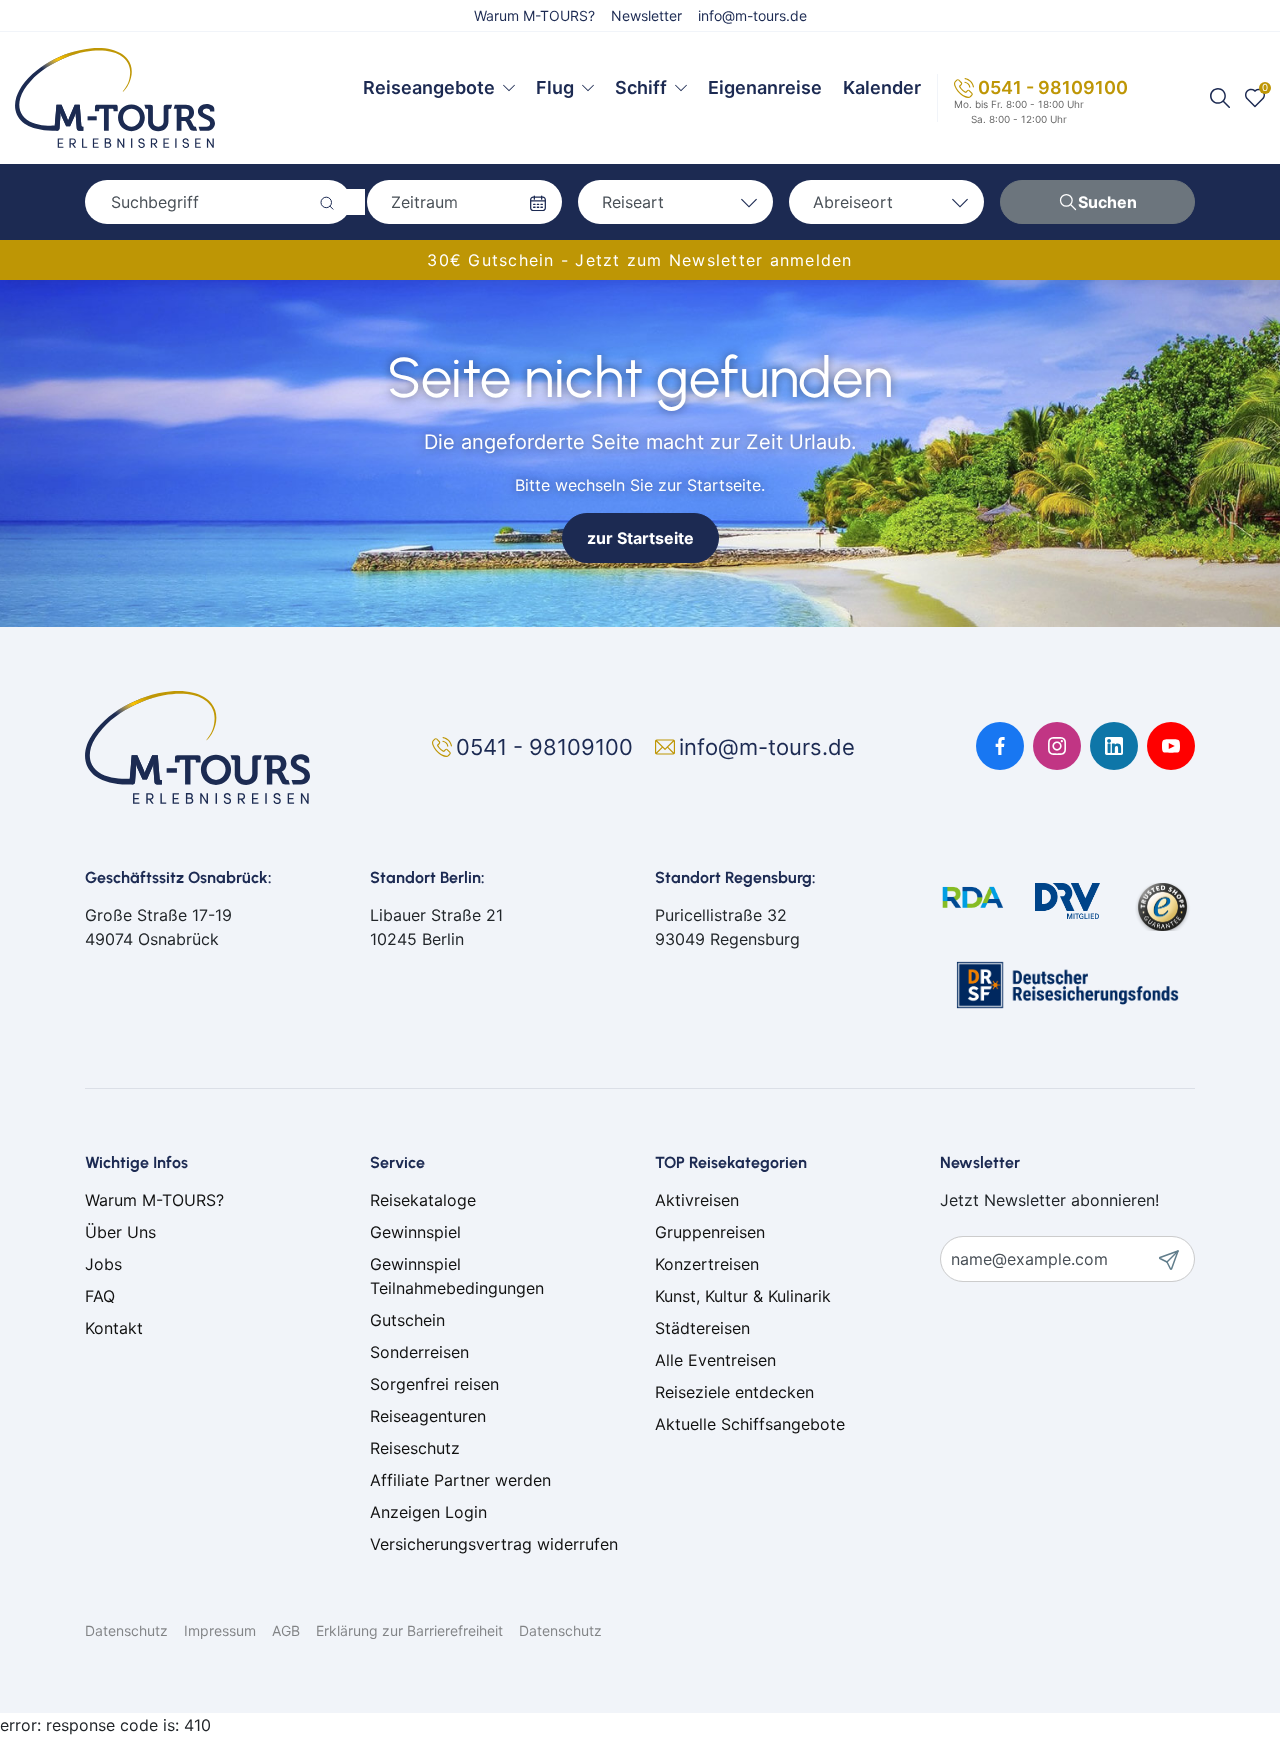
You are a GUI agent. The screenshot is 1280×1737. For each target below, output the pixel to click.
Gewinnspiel (415, 1232)
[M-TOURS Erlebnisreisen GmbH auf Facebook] (1000, 746)
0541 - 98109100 (1053, 87)
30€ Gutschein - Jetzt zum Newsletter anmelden (639, 260)
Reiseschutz (415, 1448)
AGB (286, 1630)
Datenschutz (126, 1630)
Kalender (882, 87)
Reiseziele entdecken (734, 1392)
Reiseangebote (429, 87)
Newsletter (646, 15)
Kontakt (114, 1328)
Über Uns (120, 1232)
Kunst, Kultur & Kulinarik (743, 1296)
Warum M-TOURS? (534, 15)
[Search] (1220, 98)
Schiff (641, 87)
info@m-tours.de (752, 15)
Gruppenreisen (710, 1232)
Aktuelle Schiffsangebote (750, 1424)
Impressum (220, 1630)
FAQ (100, 1296)
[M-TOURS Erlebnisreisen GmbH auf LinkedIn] (1114, 746)
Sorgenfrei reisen (434, 1384)
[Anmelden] (1176, 1259)
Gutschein (407, 1320)
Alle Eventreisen (715, 1360)
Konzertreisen (707, 1264)
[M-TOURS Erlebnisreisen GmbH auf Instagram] (1057, 746)
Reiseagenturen (428, 1416)
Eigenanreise (765, 87)
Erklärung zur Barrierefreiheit (409, 1630)
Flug (555, 87)
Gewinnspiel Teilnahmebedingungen (457, 1276)
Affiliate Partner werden (460, 1480)
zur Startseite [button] (640, 538)
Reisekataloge (423, 1200)
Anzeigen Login (428, 1512)
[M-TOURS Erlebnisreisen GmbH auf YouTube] (1171, 746)
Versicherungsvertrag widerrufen (494, 1544)
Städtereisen (702, 1328)
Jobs (103, 1264)
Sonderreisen (419, 1352)
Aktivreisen (697, 1200)
